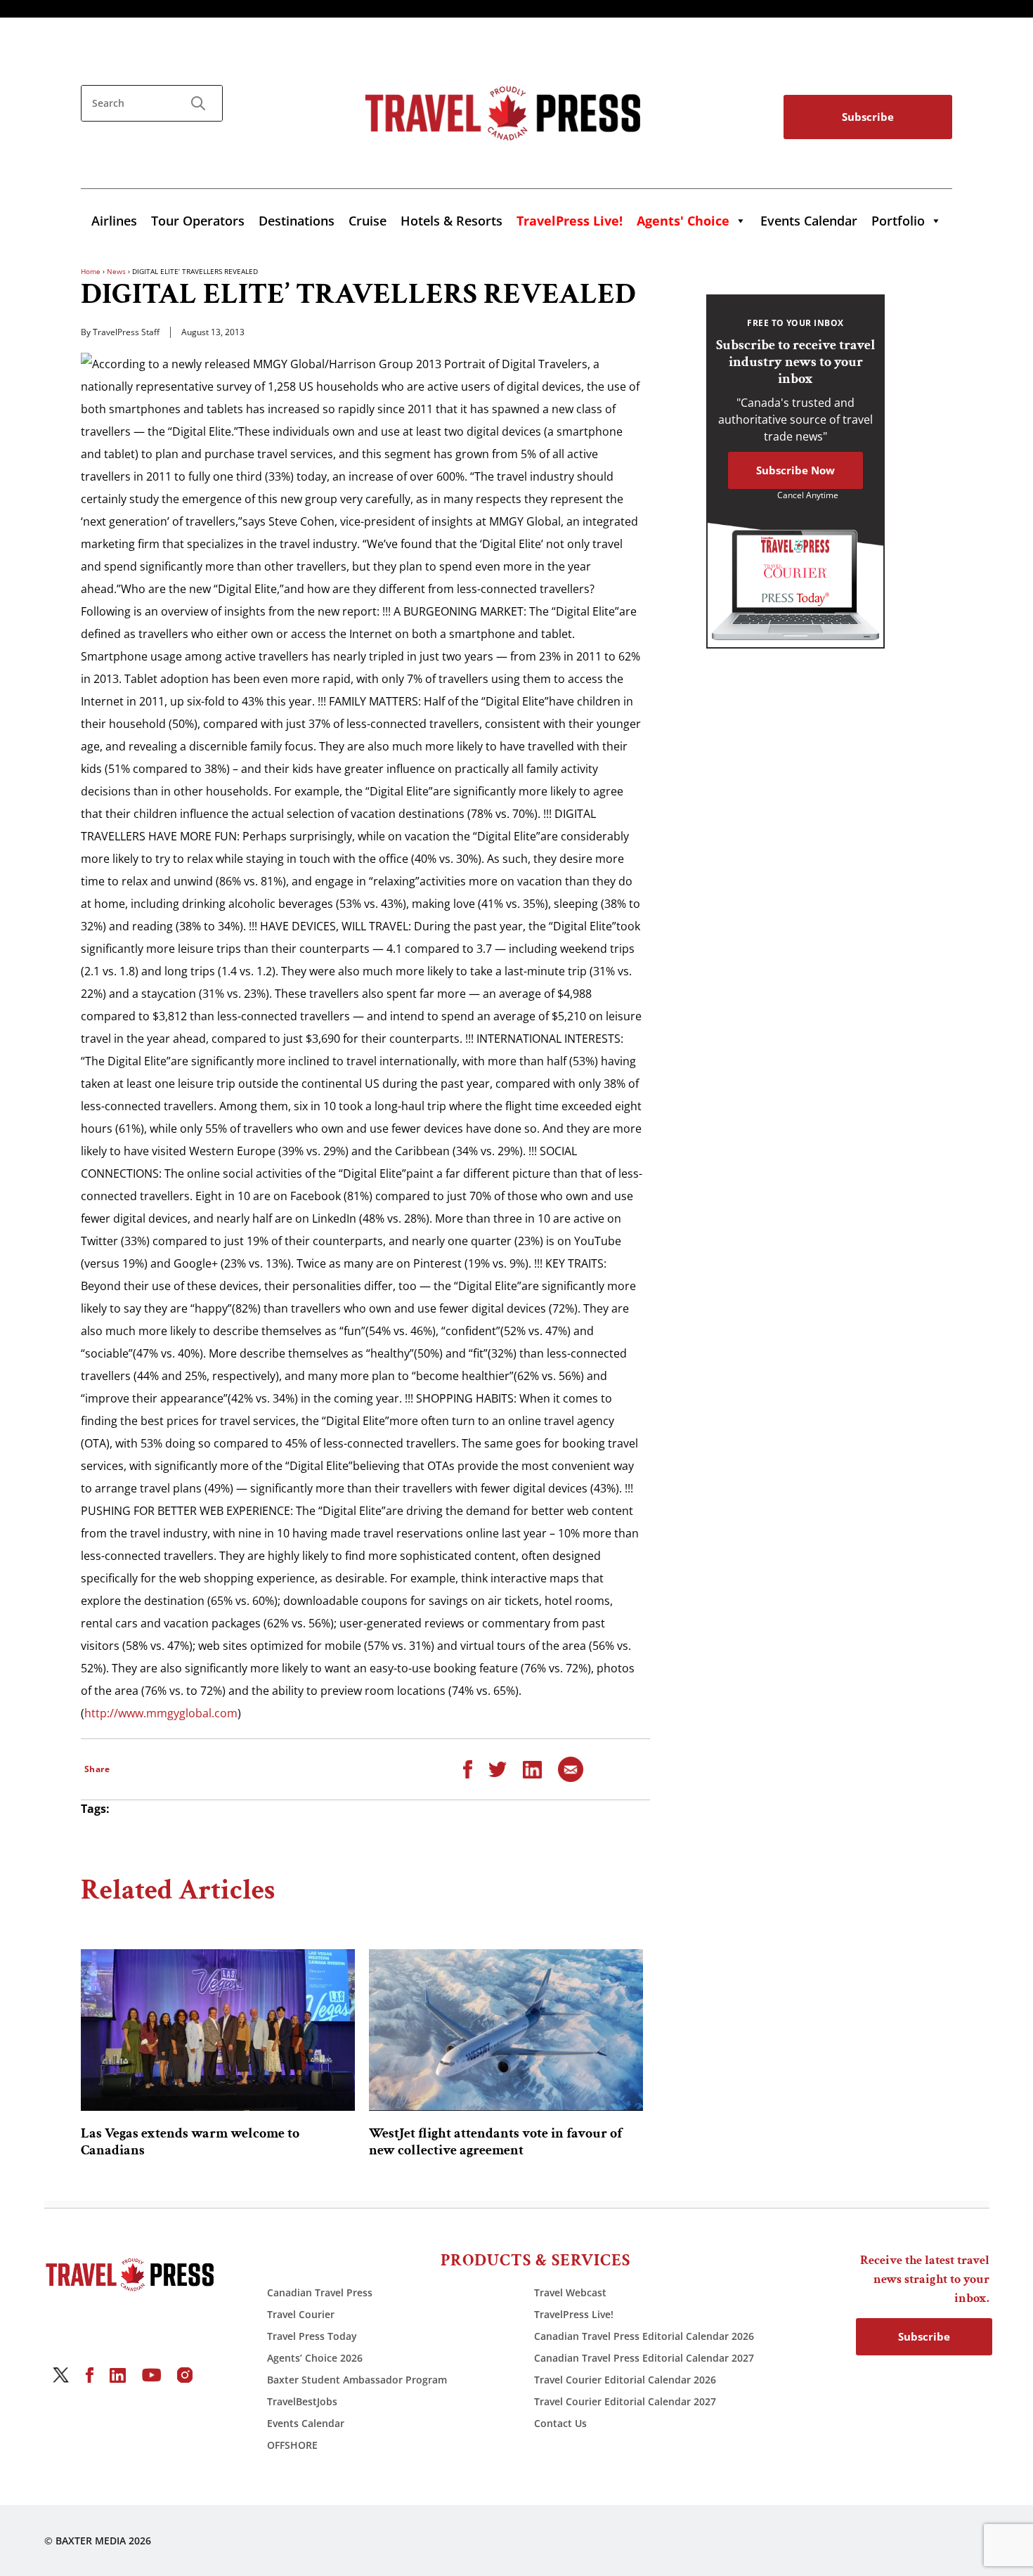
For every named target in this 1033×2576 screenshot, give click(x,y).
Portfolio (898, 221)
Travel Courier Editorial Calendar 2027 (625, 2401)
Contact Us (560, 2423)
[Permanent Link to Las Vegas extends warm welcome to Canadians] (218, 2030)
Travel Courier (301, 2314)
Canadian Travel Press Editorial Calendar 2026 (644, 2336)
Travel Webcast (570, 2292)
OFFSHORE (292, 2445)
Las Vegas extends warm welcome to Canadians (190, 2142)
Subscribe (868, 117)
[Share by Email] (571, 1769)
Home (91, 271)
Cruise (368, 221)
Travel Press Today (312, 2336)
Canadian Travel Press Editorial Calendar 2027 (644, 2358)
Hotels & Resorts (451, 221)
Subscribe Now (795, 470)
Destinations (297, 221)
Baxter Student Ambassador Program (357, 2380)
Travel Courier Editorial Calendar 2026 (625, 2380)
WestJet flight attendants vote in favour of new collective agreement (495, 2142)
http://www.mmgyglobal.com (161, 1713)
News (116, 271)
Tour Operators (198, 221)
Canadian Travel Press (320, 2292)
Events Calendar (809, 221)
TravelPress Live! (574, 2314)
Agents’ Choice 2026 (315, 2358)
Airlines (114, 221)
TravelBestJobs (302, 2401)
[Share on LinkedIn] (532, 1769)
